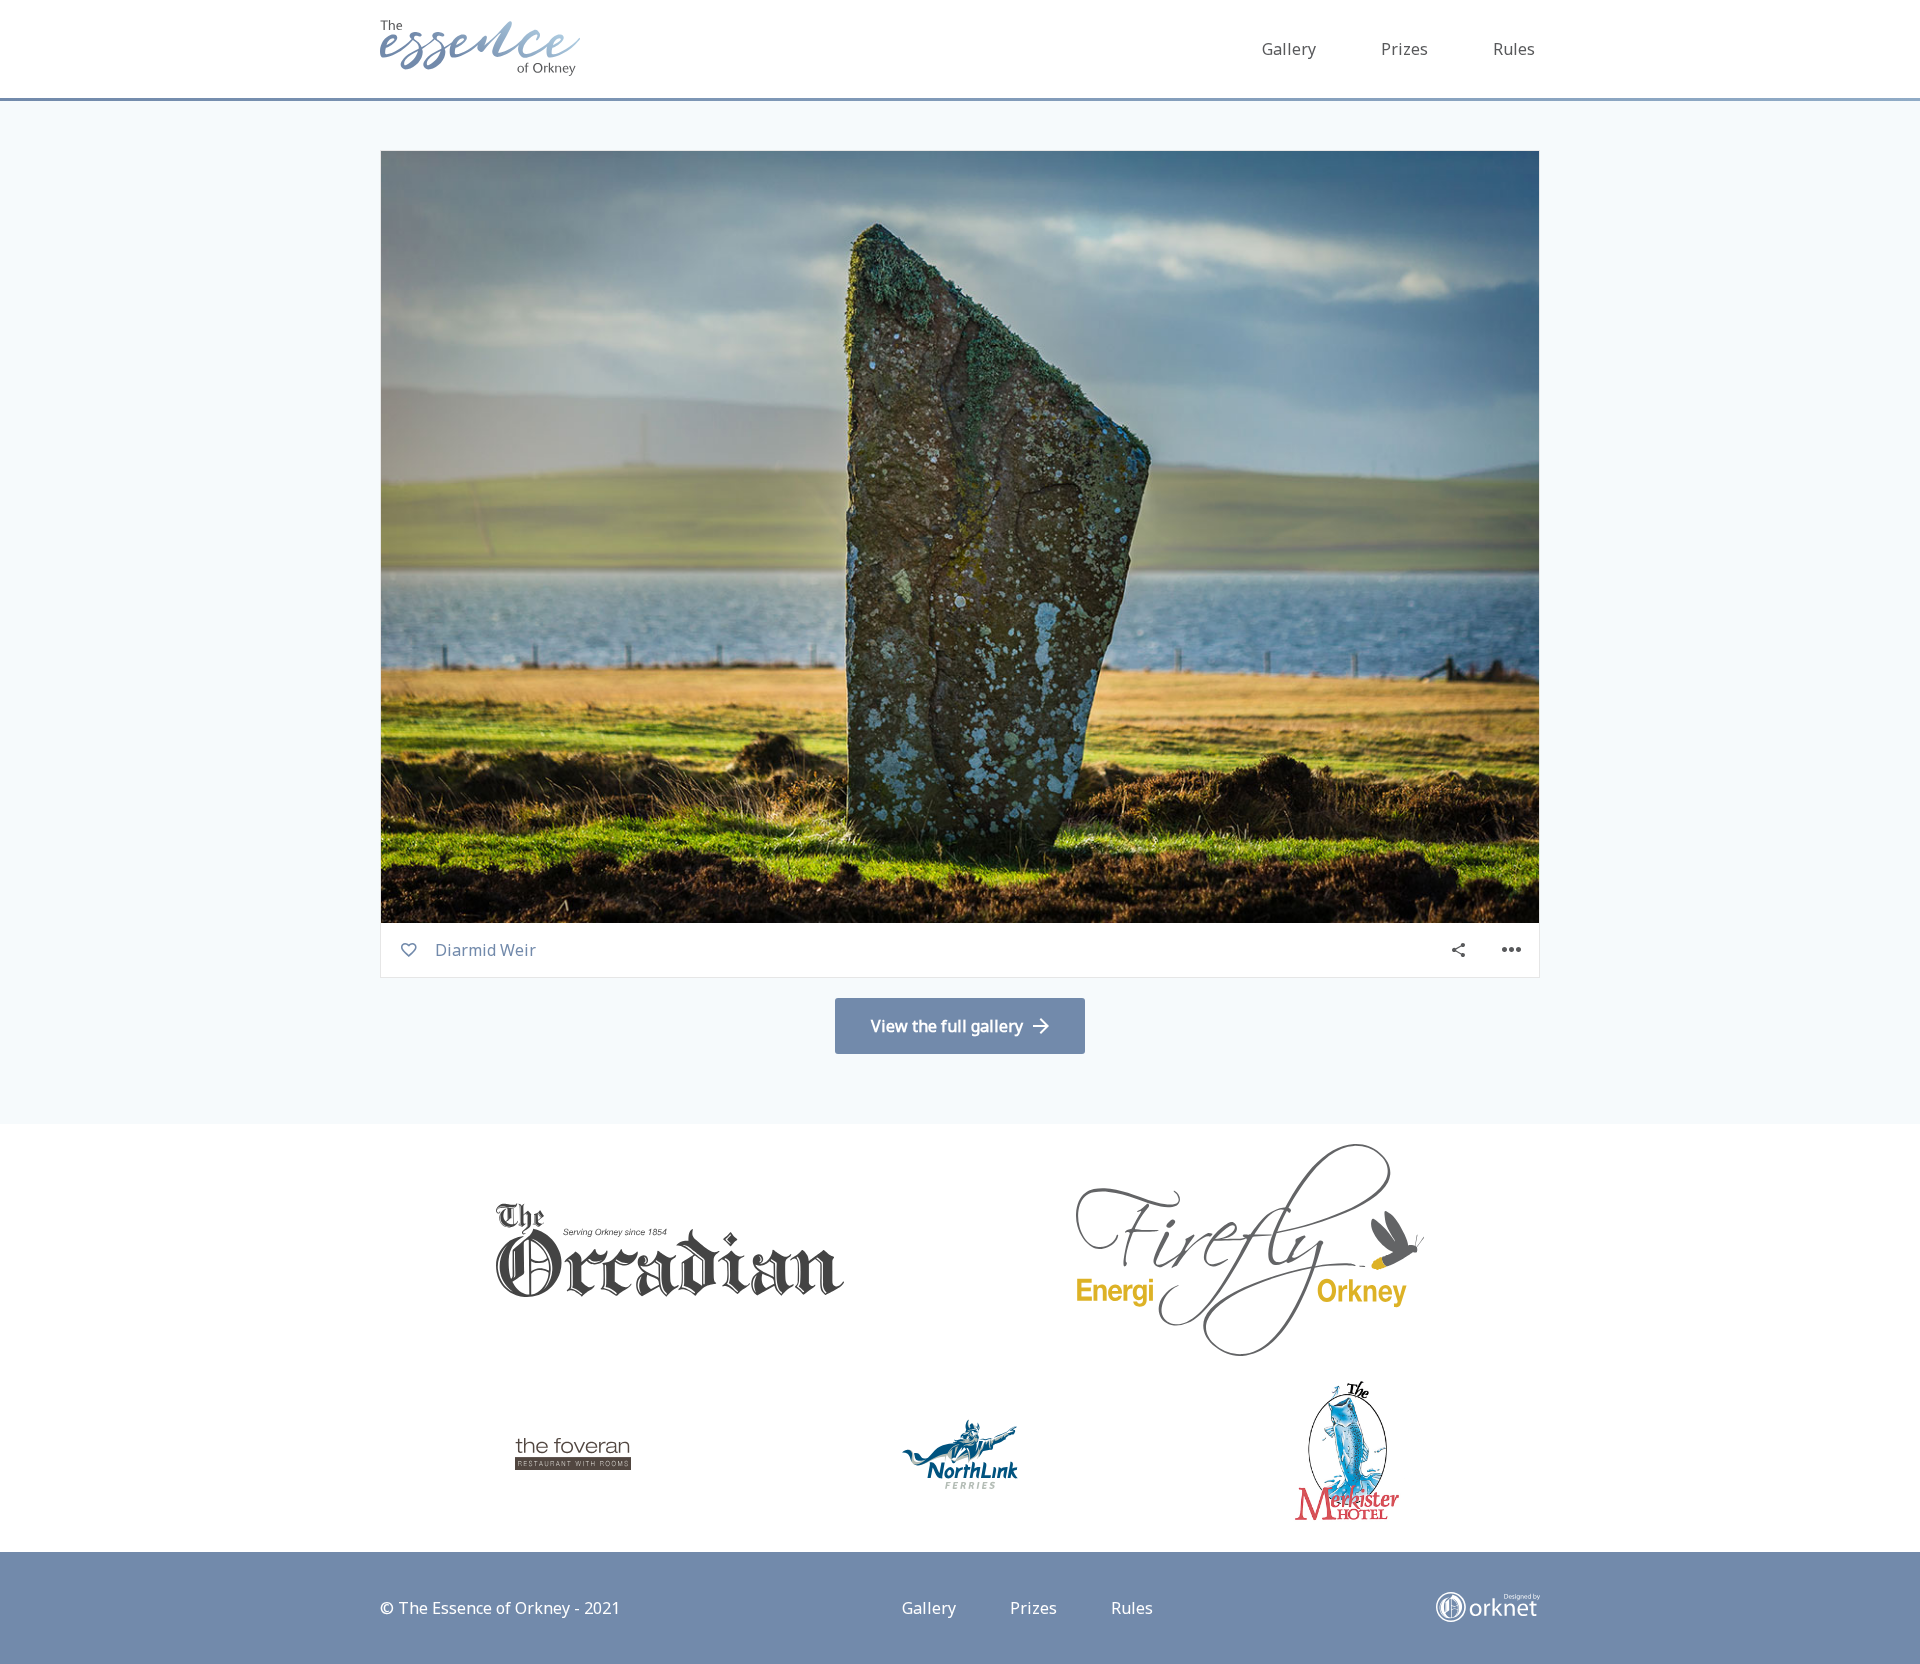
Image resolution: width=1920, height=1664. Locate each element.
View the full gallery (947, 1026)
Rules (1514, 49)
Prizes (1404, 49)
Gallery (1289, 49)
